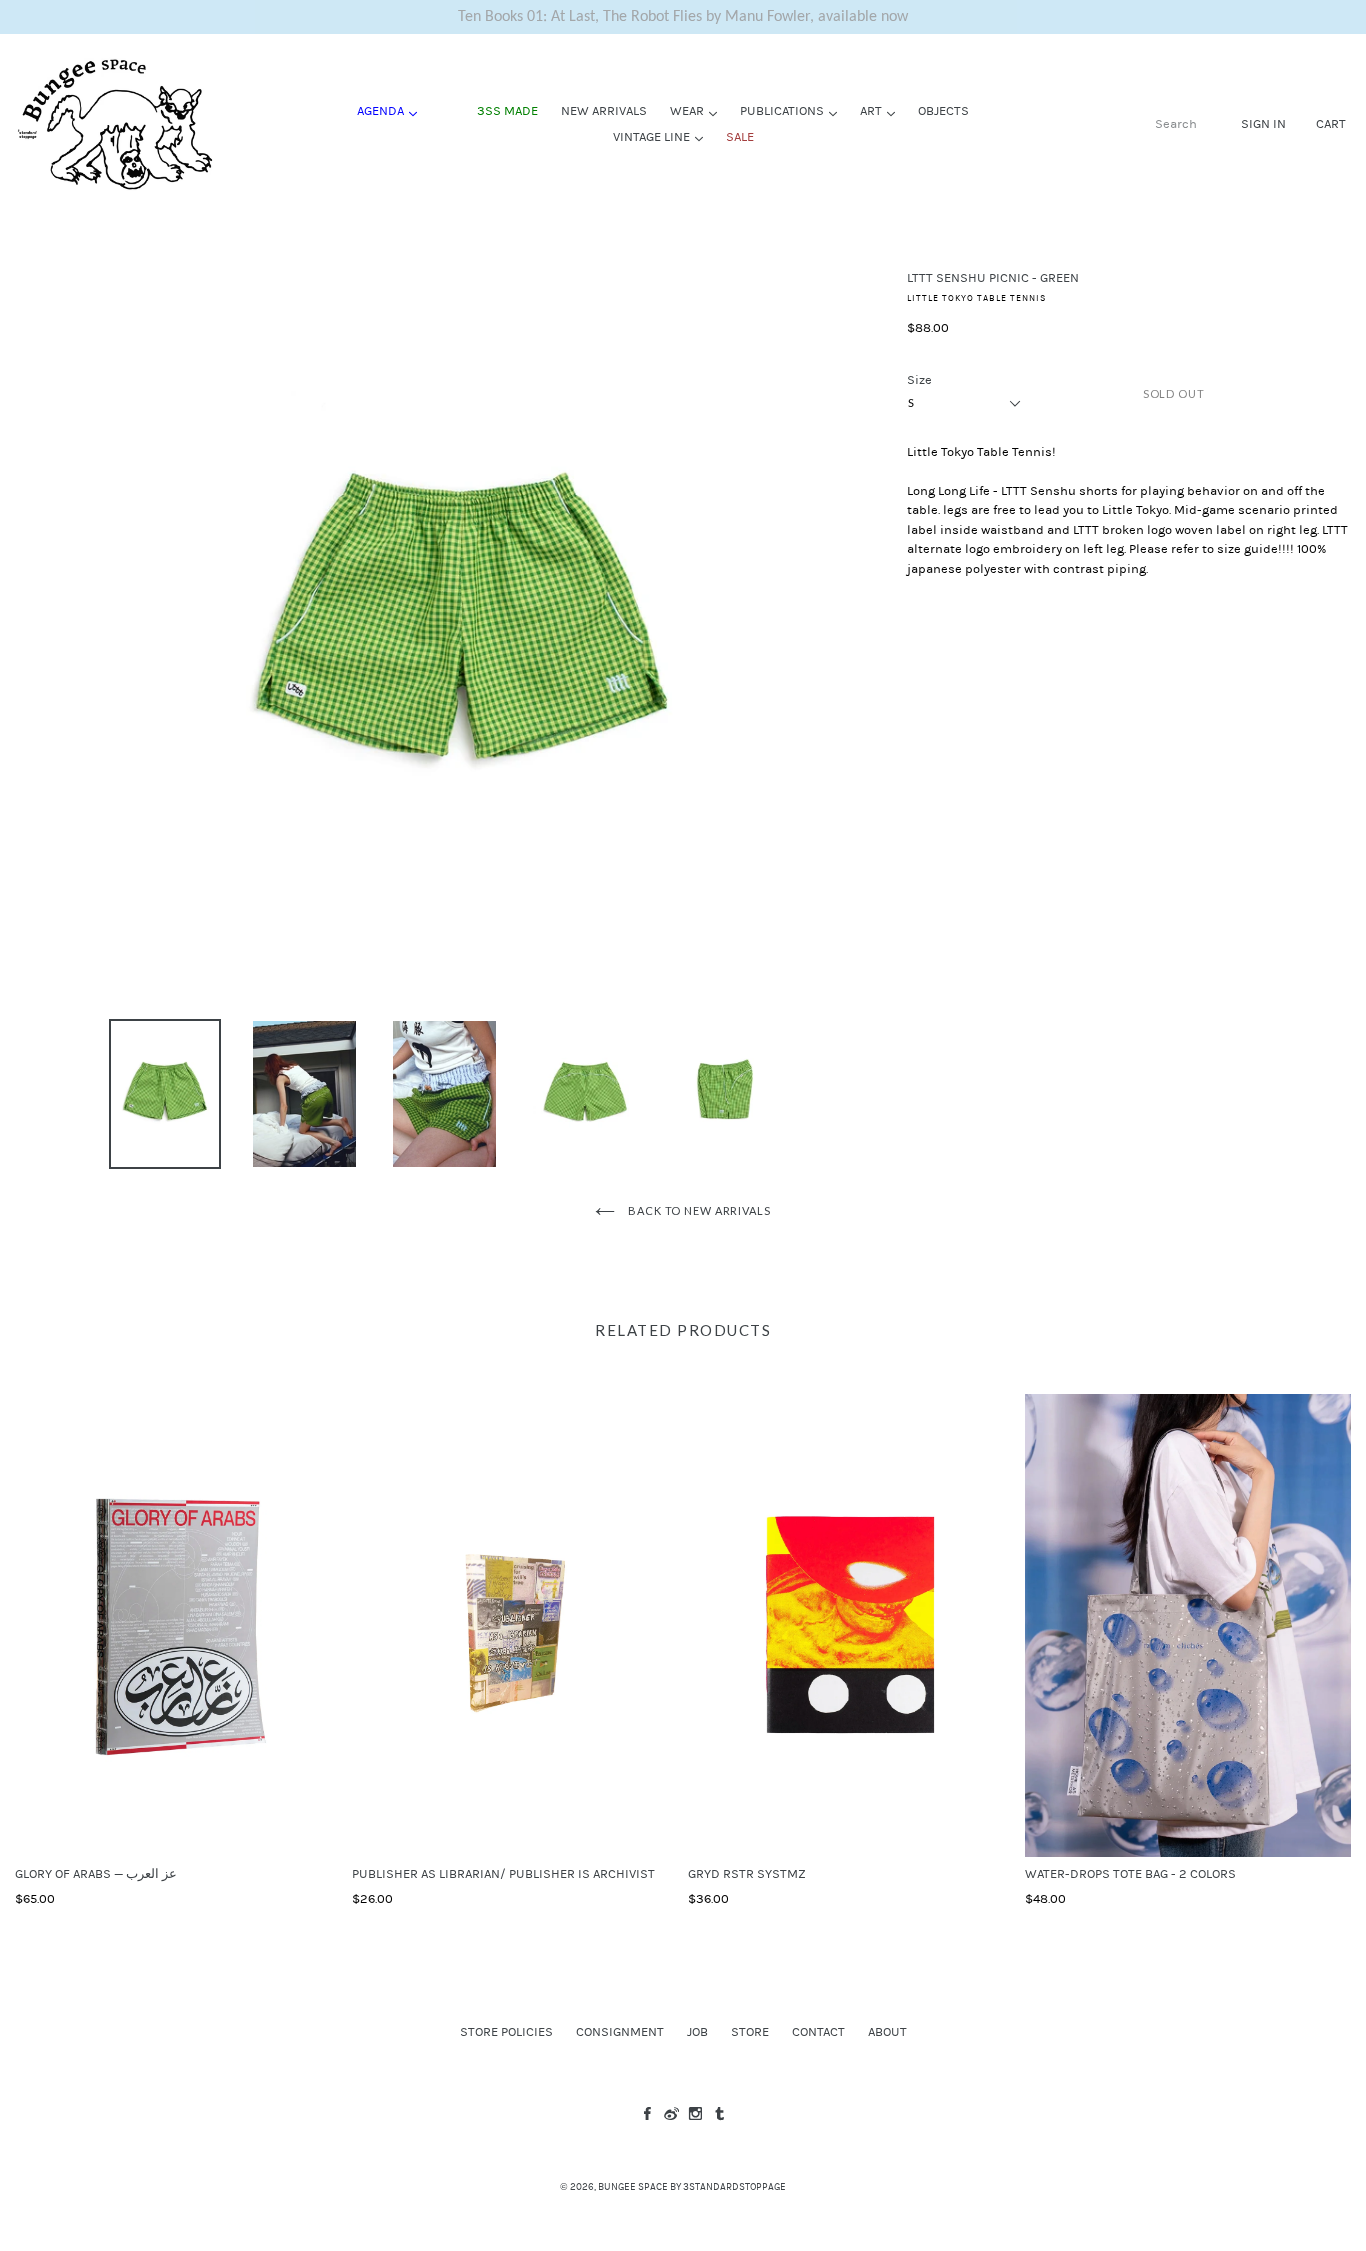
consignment (620, 2032)
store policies (506, 2032)
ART (882, 110)
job (697, 2032)
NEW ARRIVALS (604, 111)
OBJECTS (943, 111)
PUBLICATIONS (793, 110)
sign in (1263, 123)
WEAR (698, 110)
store (750, 2032)
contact (818, 2032)
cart (1331, 123)
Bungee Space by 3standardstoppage (692, 2187)
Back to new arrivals (697, 1210)
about (887, 2032)
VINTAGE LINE (663, 136)
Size (919, 380)
